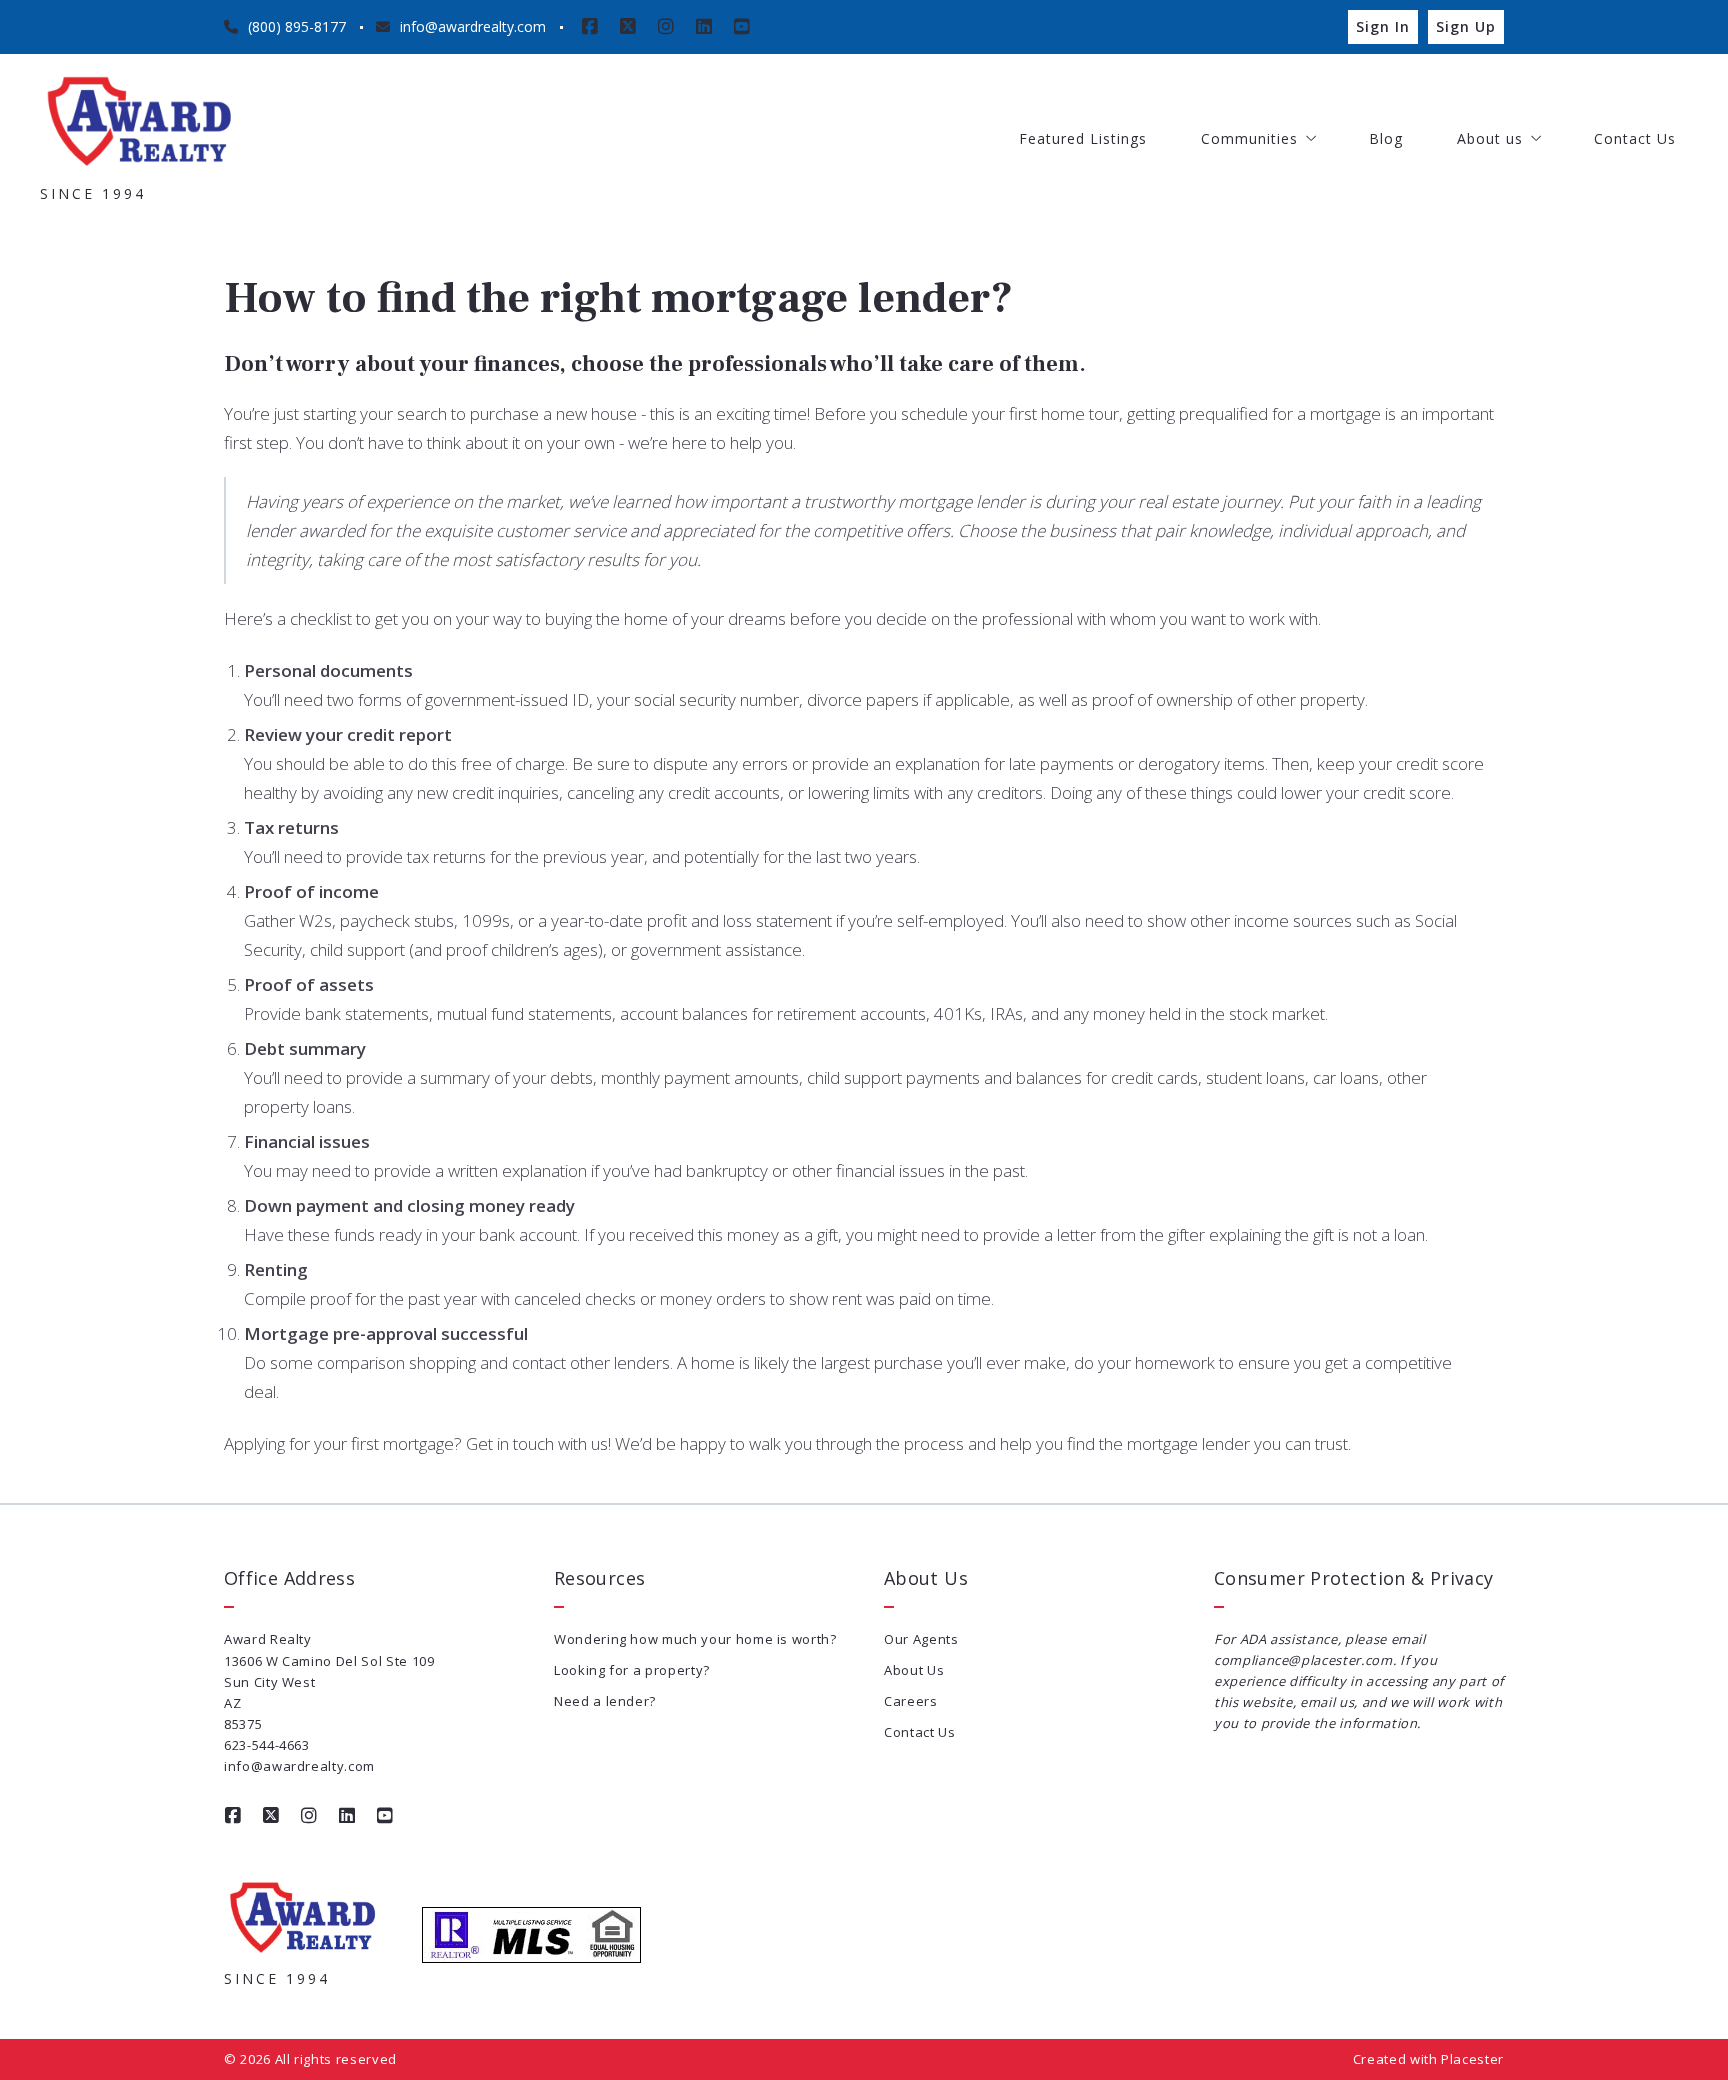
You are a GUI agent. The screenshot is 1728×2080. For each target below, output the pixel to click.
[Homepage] (140, 124)
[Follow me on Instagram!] (666, 27)
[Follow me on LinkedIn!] (704, 27)
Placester (1472, 2059)
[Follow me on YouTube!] (742, 27)
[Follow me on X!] (628, 27)
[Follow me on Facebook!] (590, 27)
